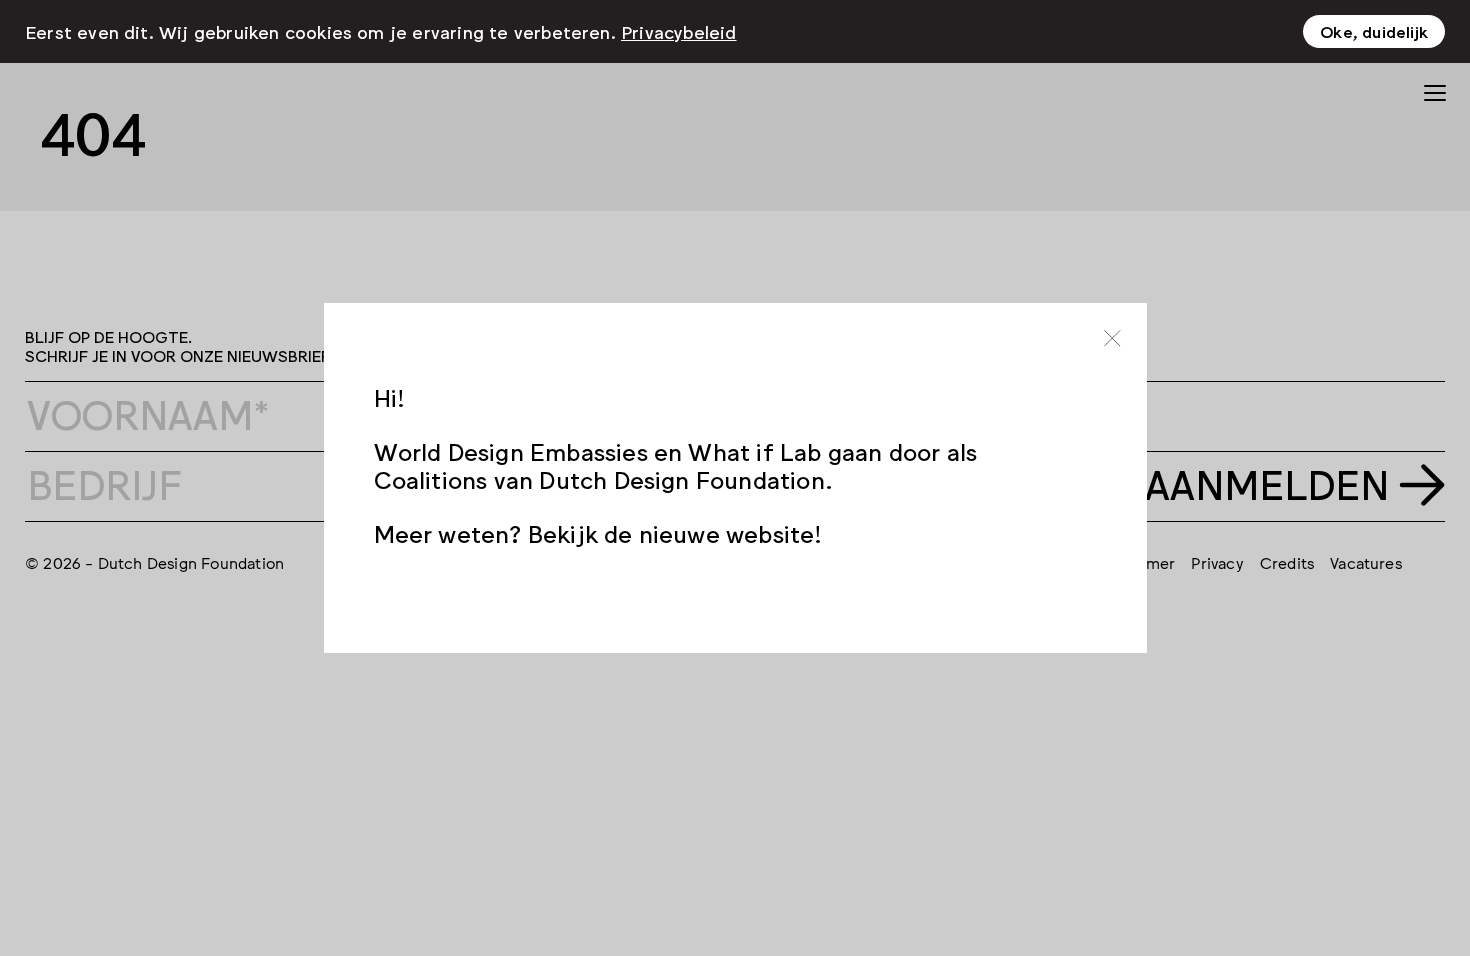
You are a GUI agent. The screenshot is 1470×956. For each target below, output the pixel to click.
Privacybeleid (679, 31)
